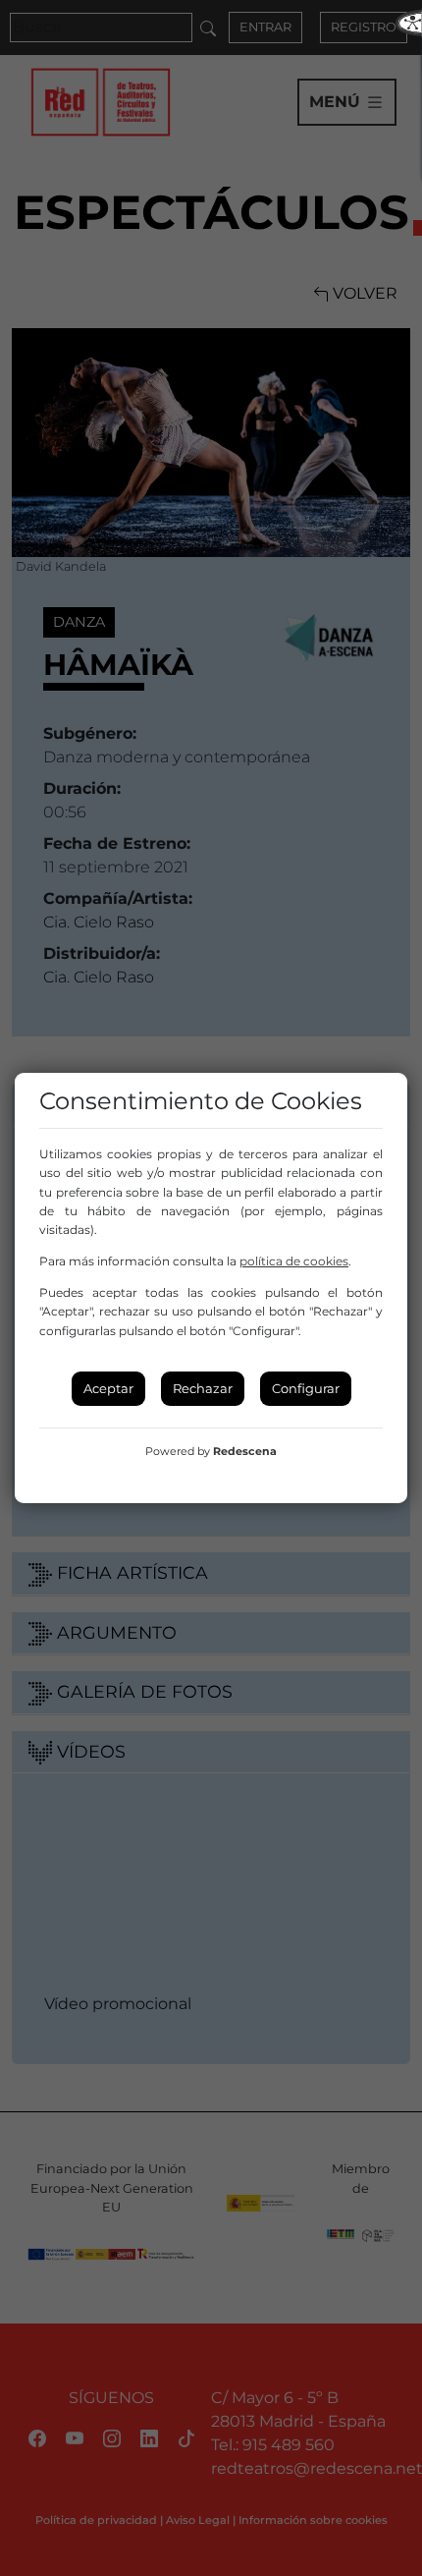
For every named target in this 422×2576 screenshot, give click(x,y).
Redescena (245, 1451)
